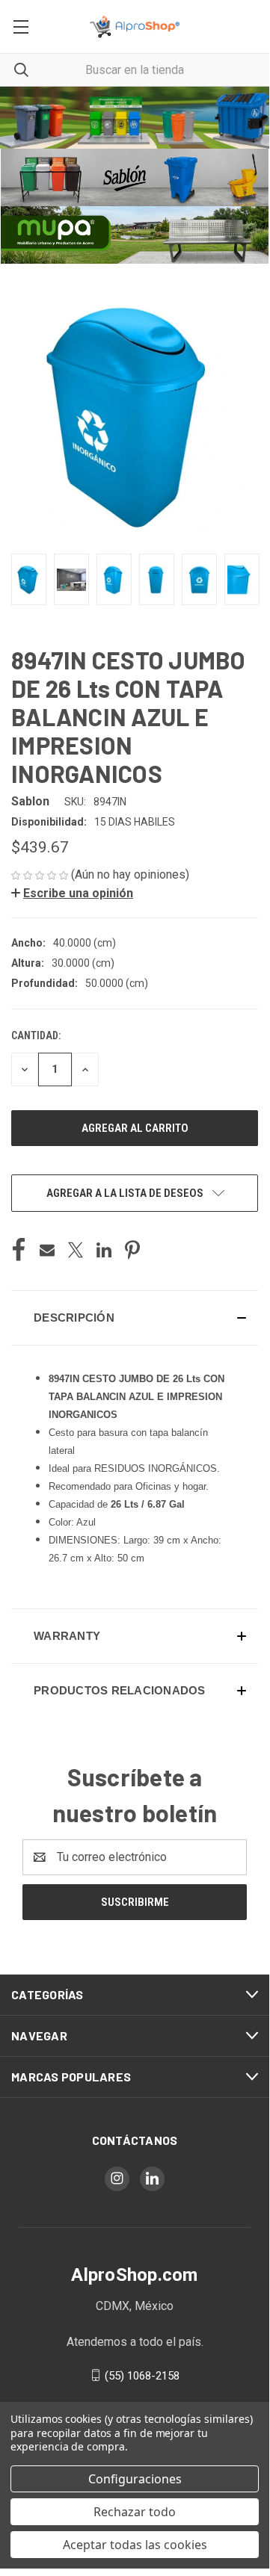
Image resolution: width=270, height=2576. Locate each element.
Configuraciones (135, 2479)
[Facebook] (19, 1250)
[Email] (47, 1250)
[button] (135, 118)
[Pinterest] (132, 1250)
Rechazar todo (135, 2512)
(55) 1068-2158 (142, 2375)
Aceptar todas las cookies (135, 2545)
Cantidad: (36, 1035)
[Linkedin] (104, 1250)
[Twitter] (76, 1250)
